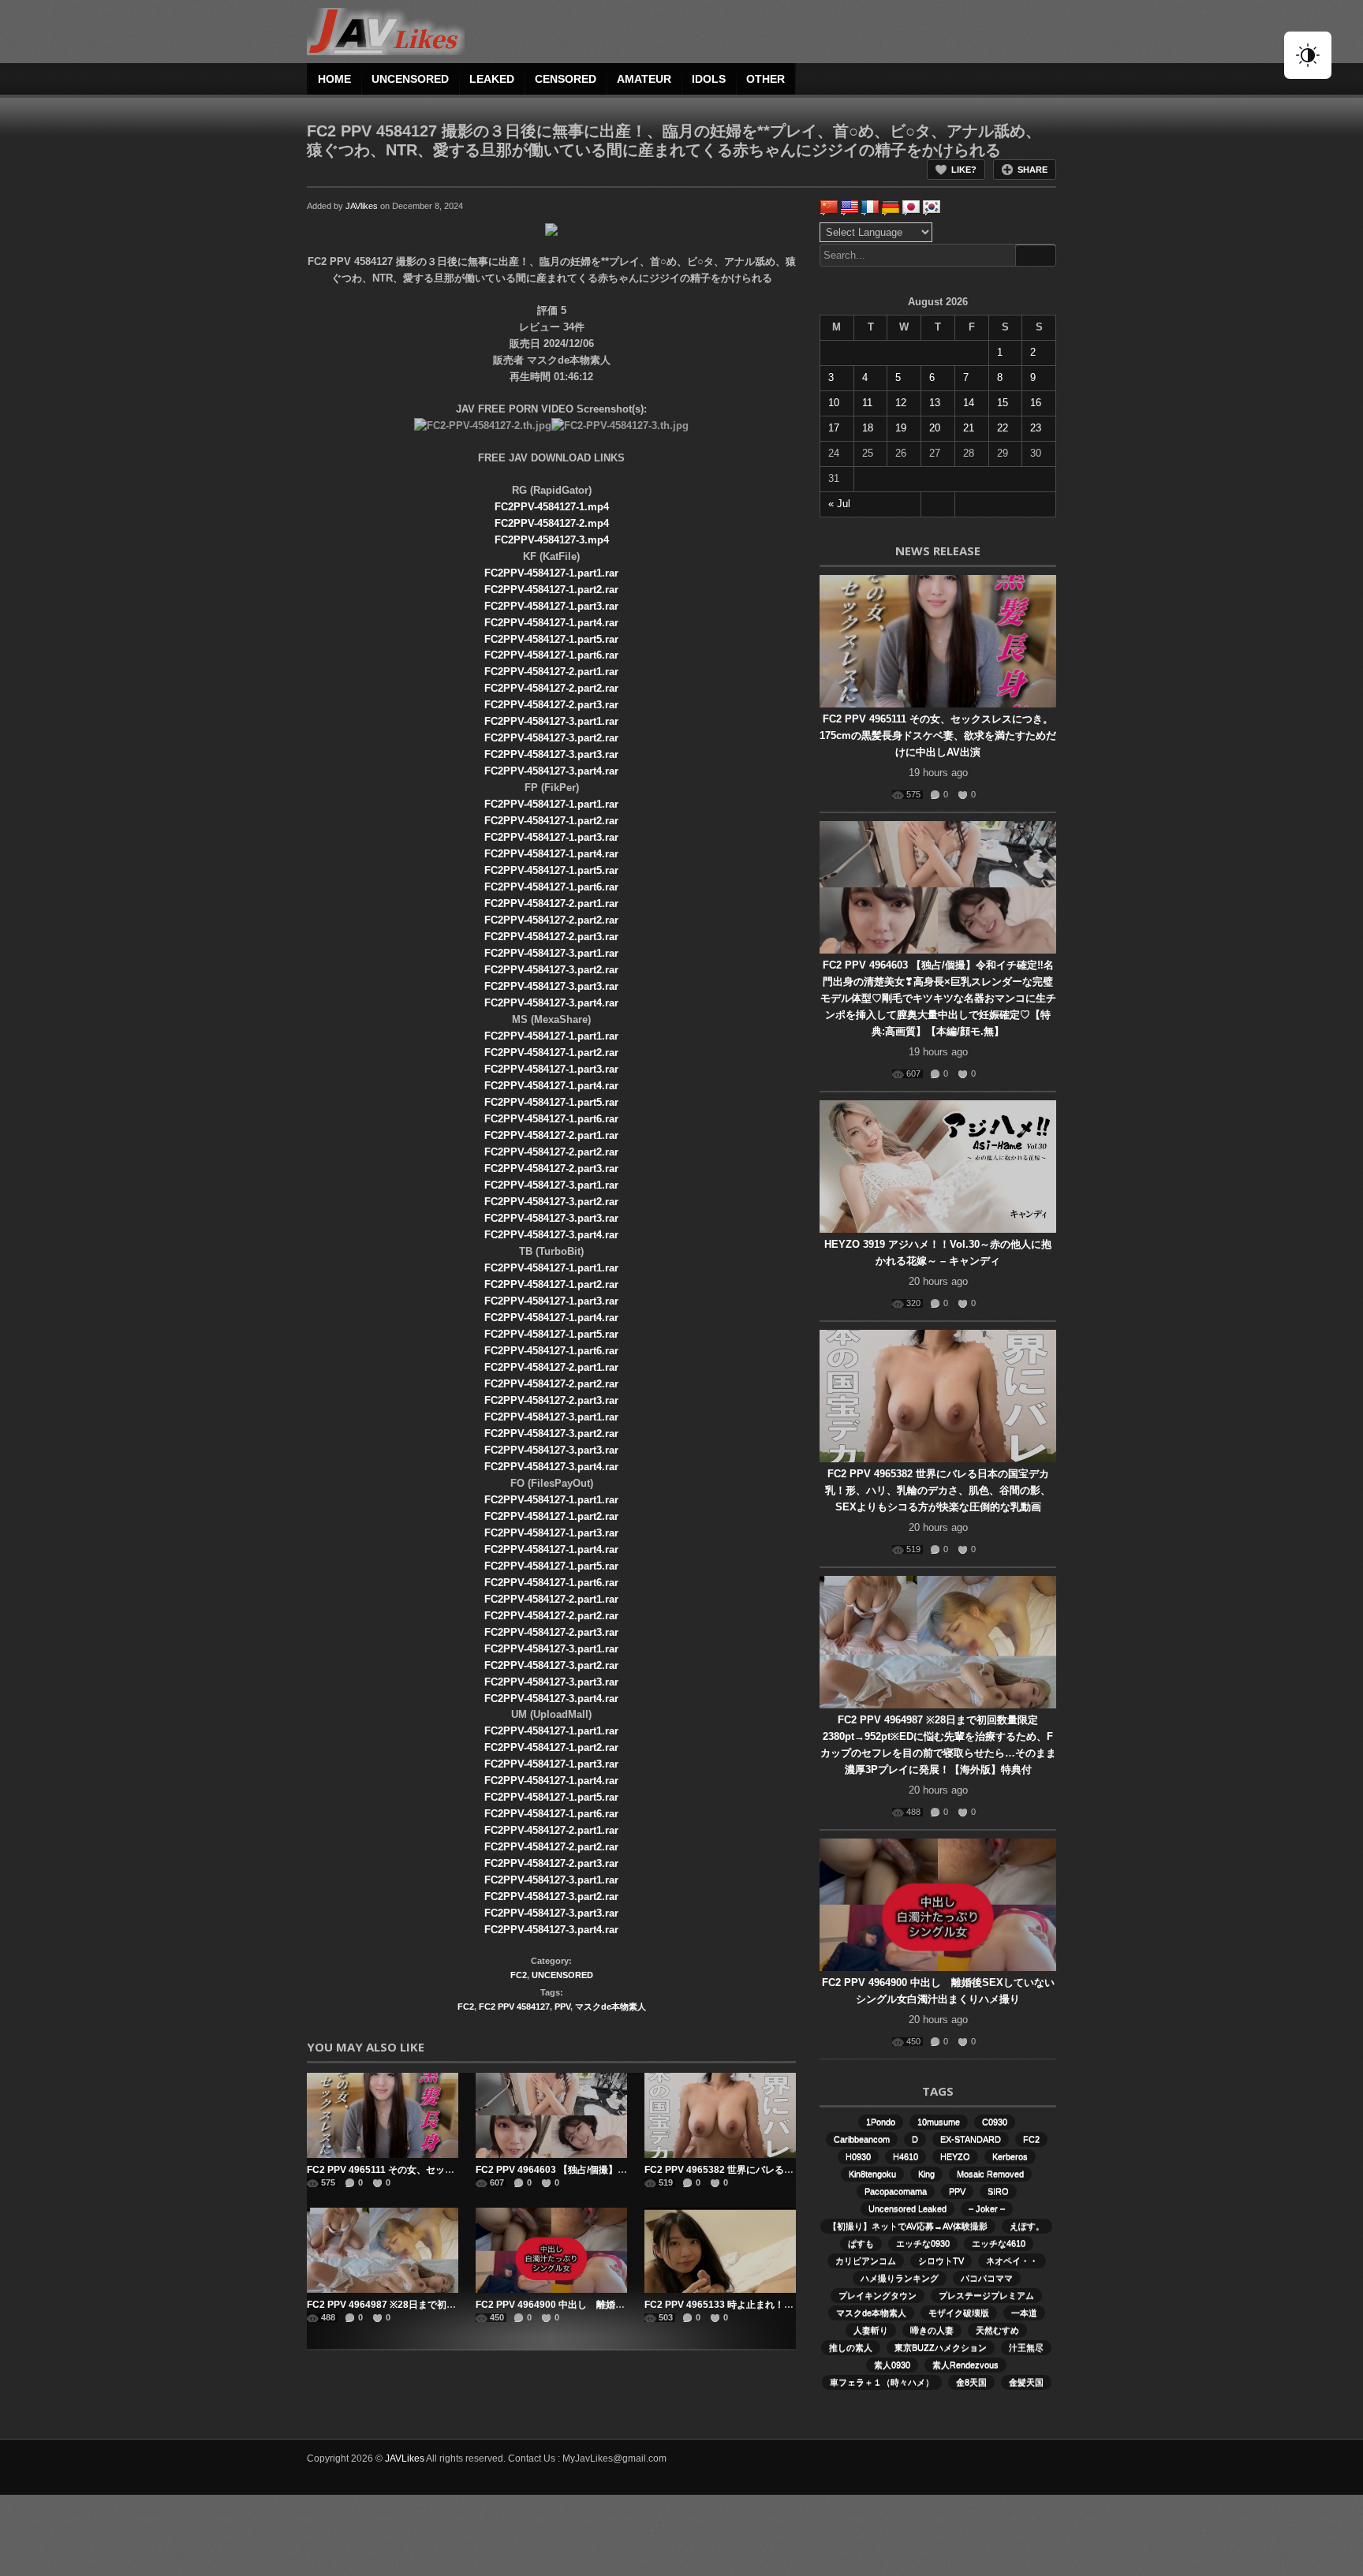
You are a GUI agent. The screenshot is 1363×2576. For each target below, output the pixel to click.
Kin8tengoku (872, 2174)
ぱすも (861, 2243)
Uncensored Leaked (907, 2208)
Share (1033, 170)
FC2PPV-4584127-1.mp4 (552, 507)
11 (867, 403)
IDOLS (709, 79)
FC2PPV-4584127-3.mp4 (552, 540)
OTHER (766, 79)
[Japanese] (911, 207)
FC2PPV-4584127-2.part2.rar (551, 688)
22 (1003, 428)
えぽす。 (1027, 2226)
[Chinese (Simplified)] (829, 207)
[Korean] (932, 207)
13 (935, 403)
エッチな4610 (999, 2243)
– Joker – (987, 2208)
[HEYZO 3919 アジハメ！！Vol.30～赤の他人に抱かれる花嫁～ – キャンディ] (938, 1167)
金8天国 (971, 2382)
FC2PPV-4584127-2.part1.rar (551, 672)
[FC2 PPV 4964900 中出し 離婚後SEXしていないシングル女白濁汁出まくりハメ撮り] (551, 2250)
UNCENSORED (410, 79)
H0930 (858, 2156)
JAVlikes (362, 206)
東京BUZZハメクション (941, 2347)
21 (969, 428)
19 (901, 428)
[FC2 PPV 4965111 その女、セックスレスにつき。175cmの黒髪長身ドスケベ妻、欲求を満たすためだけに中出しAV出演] (383, 2115)
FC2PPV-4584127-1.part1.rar (551, 573)
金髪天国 (1026, 2382)
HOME (334, 79)
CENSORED (566, 79)
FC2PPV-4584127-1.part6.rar (551, 655)
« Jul (839, 504)
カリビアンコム (866, 2261)
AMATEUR (644, 79)
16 (1036, 403)
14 (969, 403)
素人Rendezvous (965, 2365)
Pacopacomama (896, 2191)
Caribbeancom (862, 2139)
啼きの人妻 (932, 2330)
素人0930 (892, 2365)
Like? (964, 170)
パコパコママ (987, 2278)
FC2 (519, 1975)
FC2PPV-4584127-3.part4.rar (551, 771)
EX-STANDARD (971, 2139)
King (926, 2174)
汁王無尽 (1026, 2347)
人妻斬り (871, 2330)
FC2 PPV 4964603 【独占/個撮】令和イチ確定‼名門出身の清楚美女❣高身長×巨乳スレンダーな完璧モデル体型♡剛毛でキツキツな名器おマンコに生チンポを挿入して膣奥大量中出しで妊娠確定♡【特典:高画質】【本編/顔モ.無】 (938, 998)
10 (834, 403)
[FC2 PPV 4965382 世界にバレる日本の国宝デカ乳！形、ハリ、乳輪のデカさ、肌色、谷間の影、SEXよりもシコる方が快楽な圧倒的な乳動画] (720, 2115)
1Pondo (881, 2122)
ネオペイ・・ (1012, 2261)
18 (868, 428)
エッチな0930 (923, 2243)
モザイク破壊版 (959, 2313)
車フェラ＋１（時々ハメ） (882, 2382)
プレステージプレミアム (986, 2295)
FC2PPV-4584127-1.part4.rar (551, 623)
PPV (562, 2007)
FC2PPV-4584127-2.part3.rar (551, 705)
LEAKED (492, 79)
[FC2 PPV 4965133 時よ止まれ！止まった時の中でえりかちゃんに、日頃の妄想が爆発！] (720, 2250)
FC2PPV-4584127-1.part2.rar (551, 590)
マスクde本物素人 (611, 2007)
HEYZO (955, 2156)
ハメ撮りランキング (900, 2278)
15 (1003, 403)
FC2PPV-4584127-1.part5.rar (551, 639)
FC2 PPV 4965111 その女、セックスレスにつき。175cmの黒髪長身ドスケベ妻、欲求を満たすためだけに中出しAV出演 (938, 735)
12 (901, 403)
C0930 (995, 2122)
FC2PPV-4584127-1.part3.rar (551, 606)
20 (935, 428)
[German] (891, 207)
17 (834, 428)
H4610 (906, 2156)
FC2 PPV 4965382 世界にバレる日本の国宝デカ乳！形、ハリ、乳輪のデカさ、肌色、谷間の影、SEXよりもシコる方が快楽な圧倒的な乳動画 (938, 1490)
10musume (939, 2122)
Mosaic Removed (990, 2174)
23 (1036, 428)
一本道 (1024, 2313)
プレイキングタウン (878, 2295)
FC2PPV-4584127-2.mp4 (552, 523)
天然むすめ (997, 2330)
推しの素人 (851, 2347)
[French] (870, 207)
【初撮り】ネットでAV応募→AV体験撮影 (908, 2226)
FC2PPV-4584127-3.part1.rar (551, 721)
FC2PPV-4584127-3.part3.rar (551, 754)
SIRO (998, 2191)
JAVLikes (405, 2458)
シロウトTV (941, 2261)
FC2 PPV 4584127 (514, 2007)
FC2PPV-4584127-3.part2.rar (551, 738)
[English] (850, 207)
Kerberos (1010, 2156)
